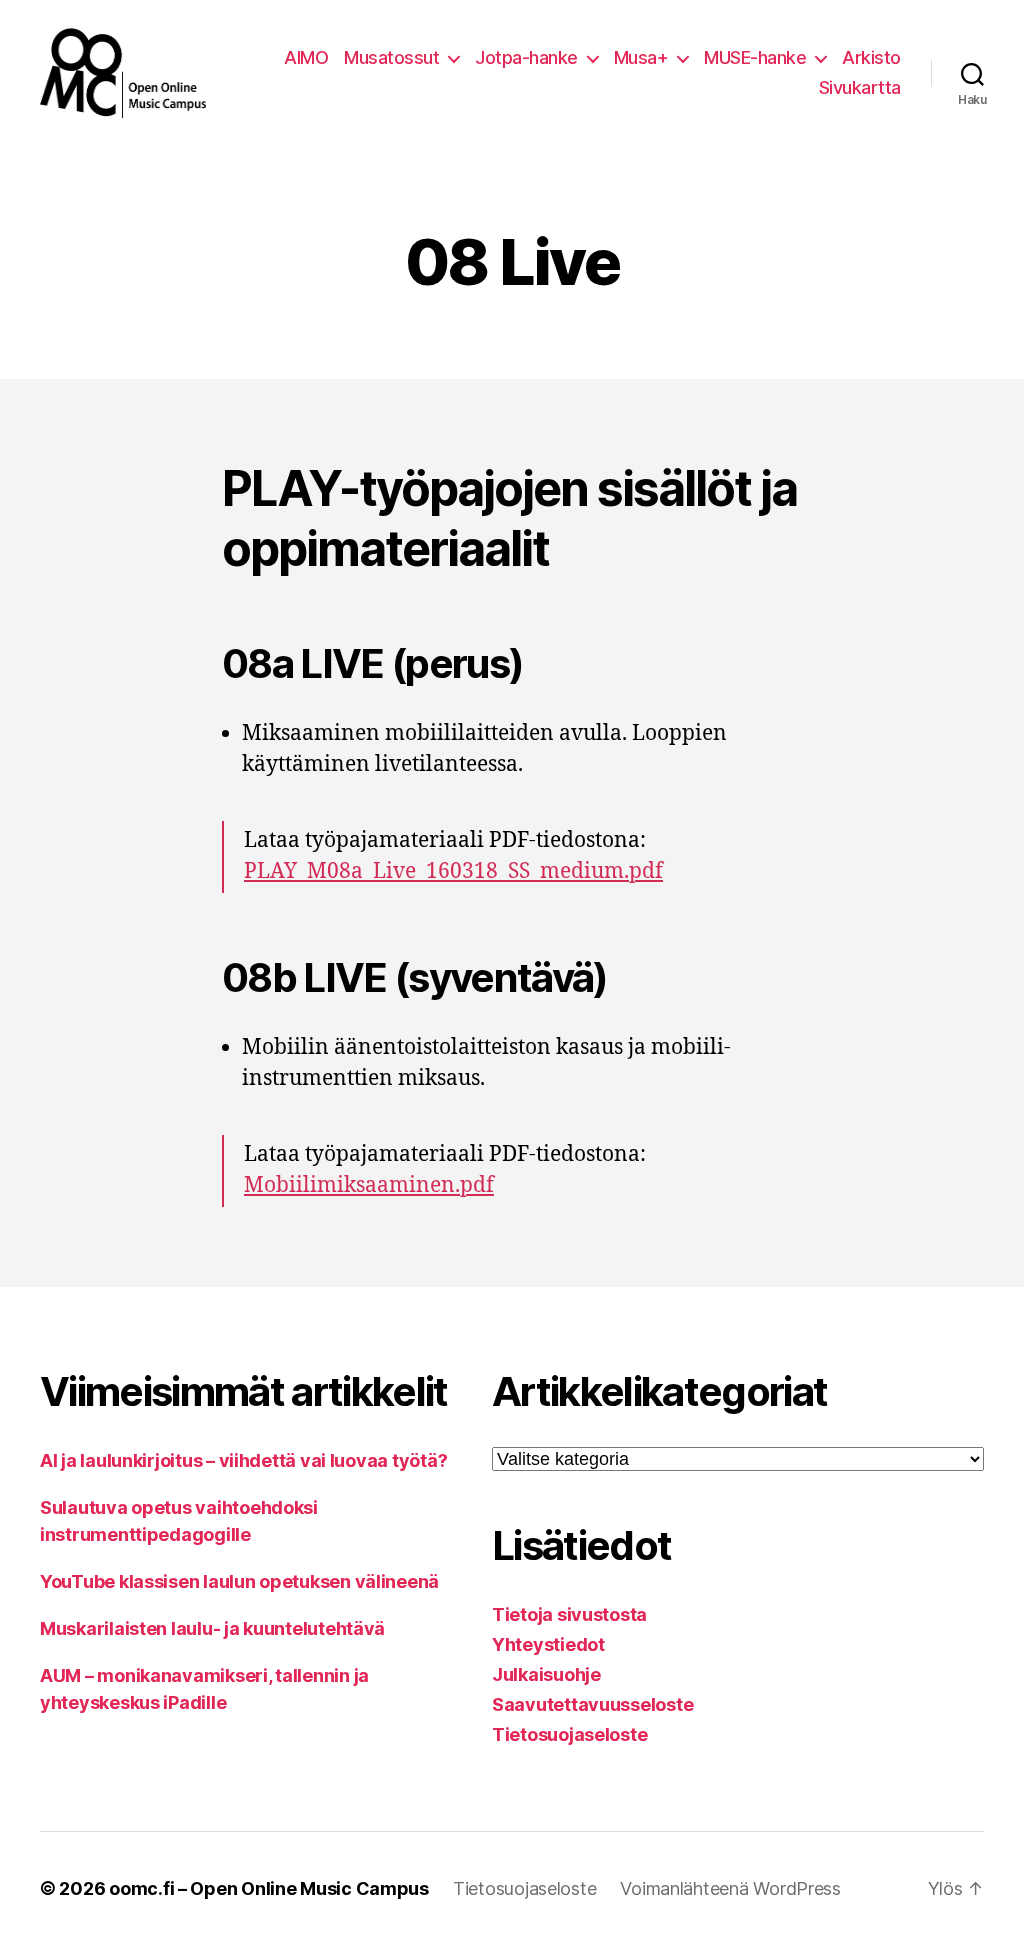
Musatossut (391, 57)
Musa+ (641, 57)
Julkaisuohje (546, 1674)
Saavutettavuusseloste (592, 1704)
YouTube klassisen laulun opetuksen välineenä (239, 1581)
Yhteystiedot (548, 1644)
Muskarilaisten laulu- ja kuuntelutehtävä (212, 1628)
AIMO (306, 57)
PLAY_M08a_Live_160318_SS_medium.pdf (453, 871)
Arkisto (871, 57)
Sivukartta (860, 87)
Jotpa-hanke (526, 57)
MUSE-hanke (755, 57)
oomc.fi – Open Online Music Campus (269, 1888)
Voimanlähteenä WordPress (730, 1888)
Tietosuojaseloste (569, 1734)
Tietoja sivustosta (569, 1614)
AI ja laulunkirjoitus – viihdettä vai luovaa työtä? (243, 1460)
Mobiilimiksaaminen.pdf (369, 1185)
